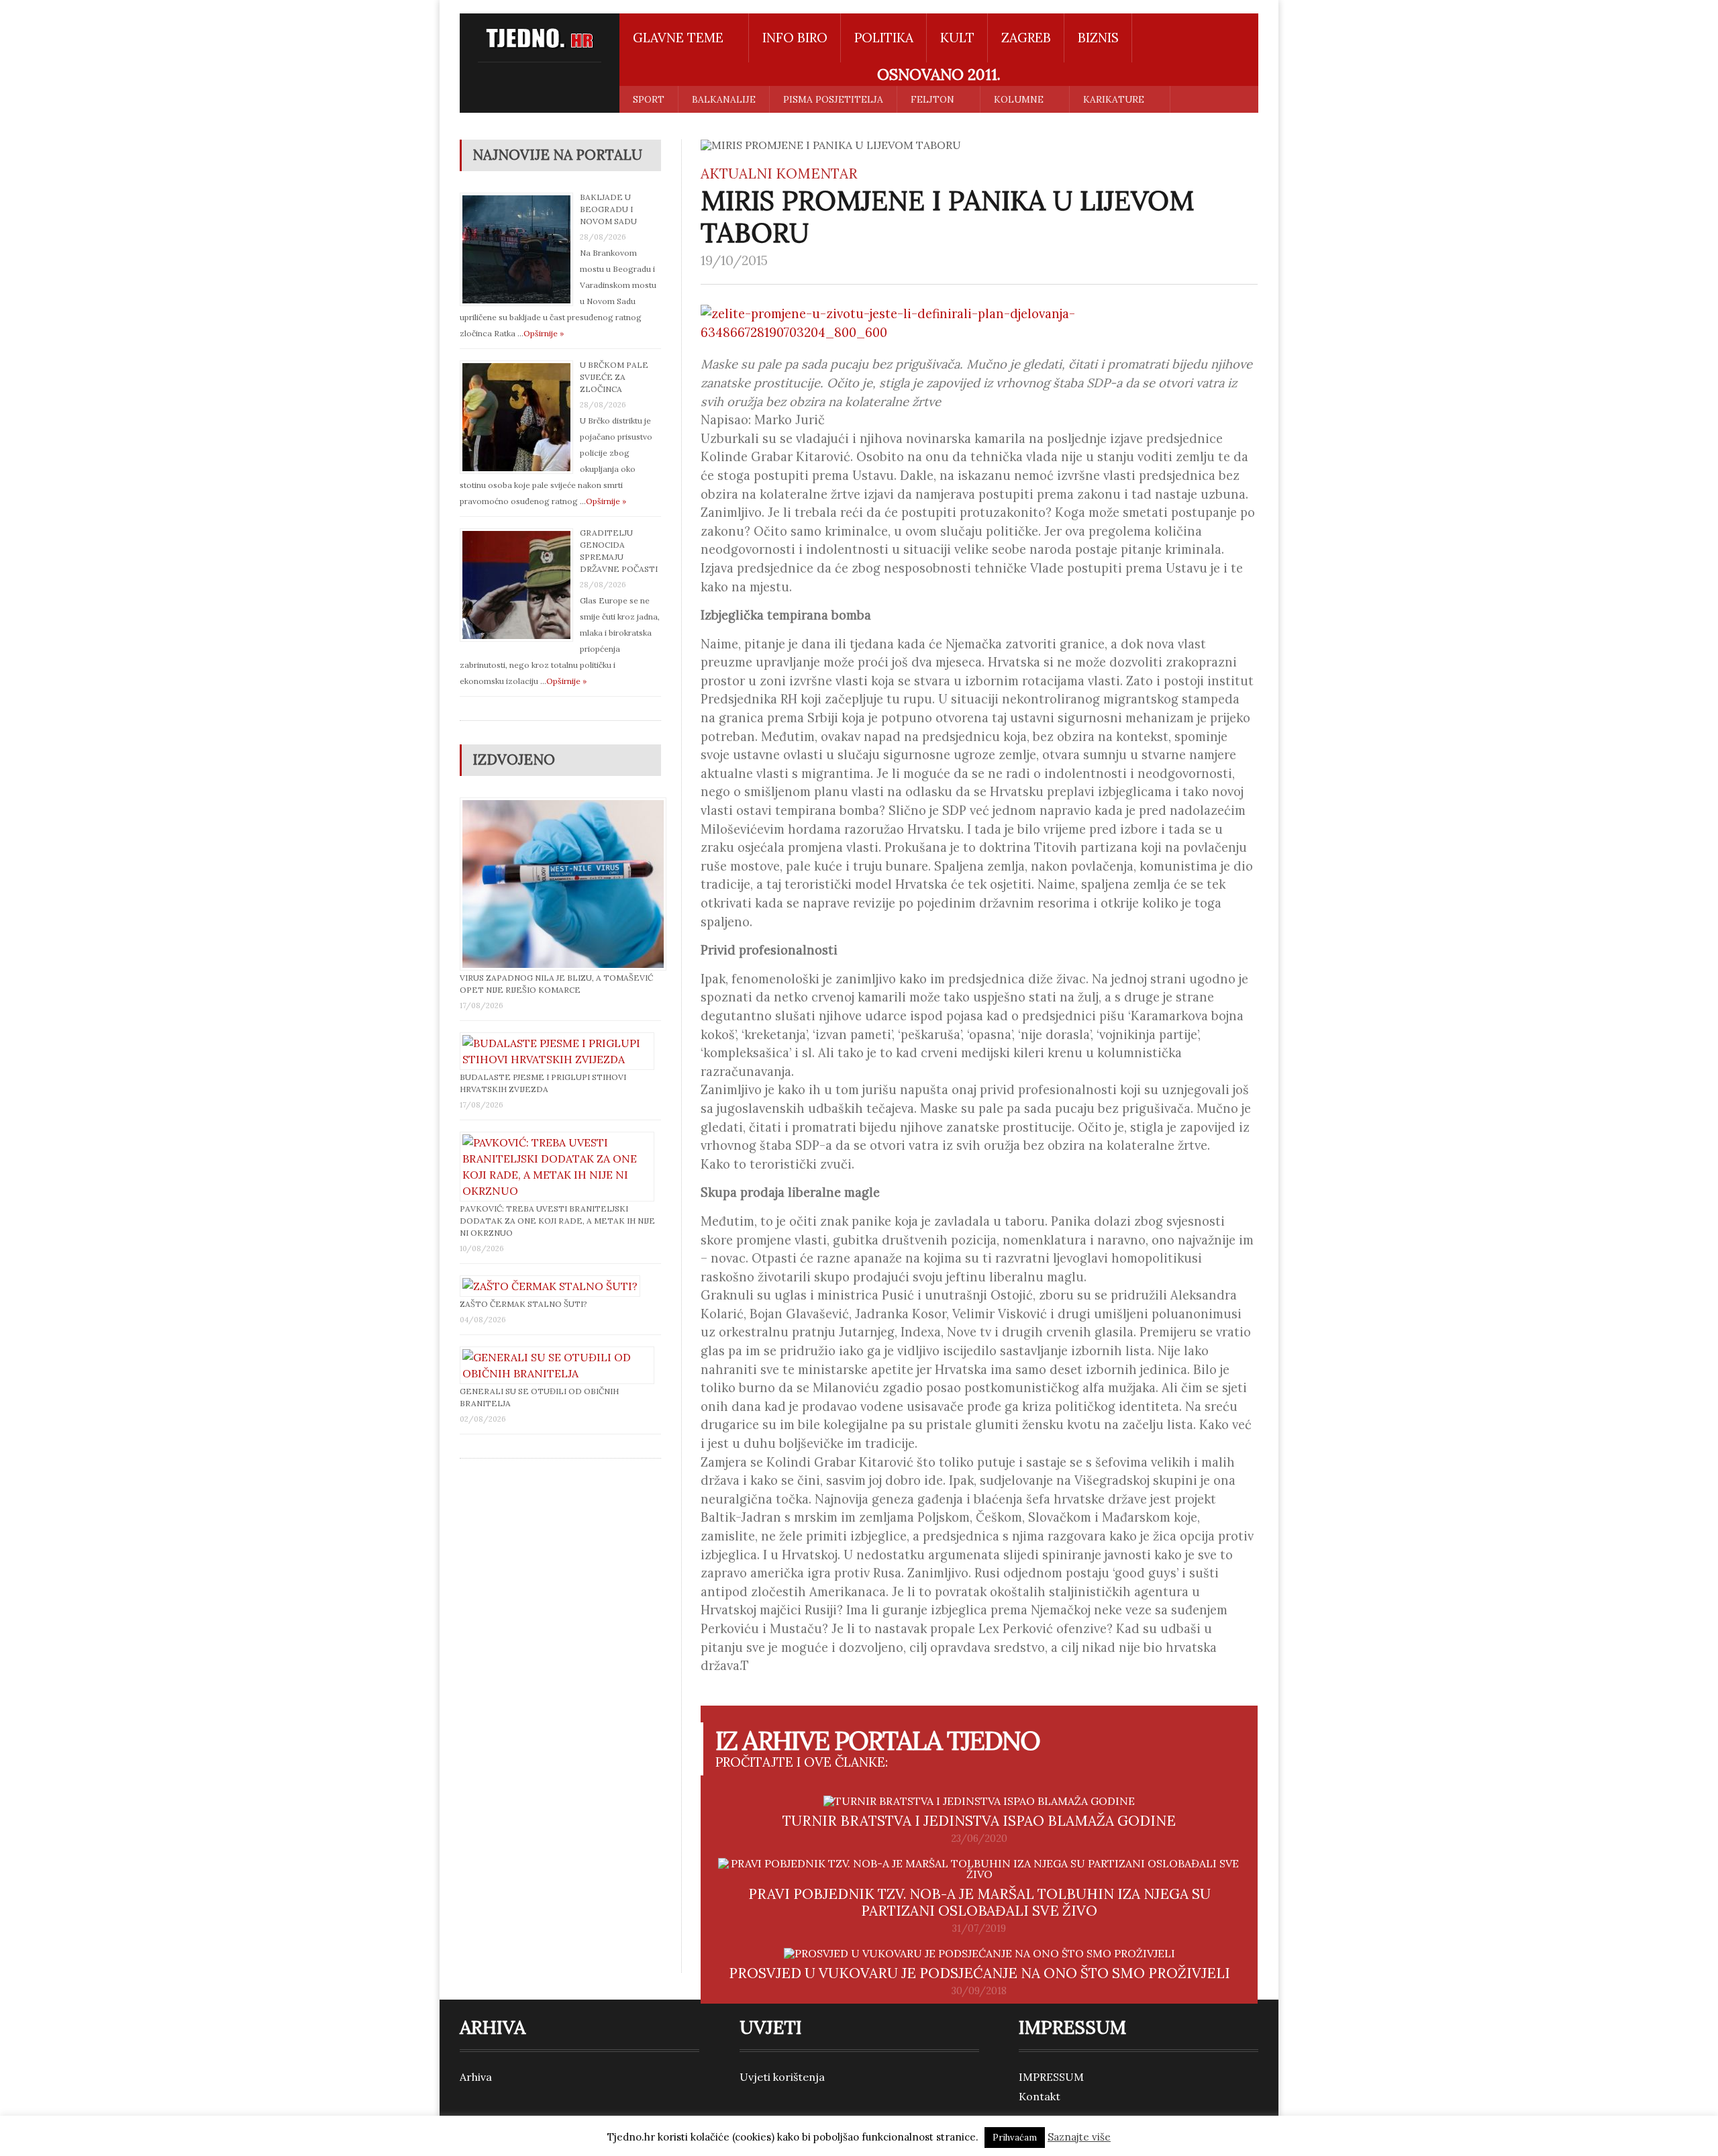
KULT (957, 38)
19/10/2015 (734, 260)
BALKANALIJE (724, 99)
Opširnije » (544, 333)
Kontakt (1040, 2096)
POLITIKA (884, 38)
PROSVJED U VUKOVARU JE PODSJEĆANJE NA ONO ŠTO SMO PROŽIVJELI (979, 1973)
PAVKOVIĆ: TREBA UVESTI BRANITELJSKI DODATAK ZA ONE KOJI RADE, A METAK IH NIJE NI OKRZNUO (557, 1221)
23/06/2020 (979, 1839)
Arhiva (476, 2077)
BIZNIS (1098, 38)
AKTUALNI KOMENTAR (779, 174)
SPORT (649, 99)
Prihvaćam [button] (1015, 2138)
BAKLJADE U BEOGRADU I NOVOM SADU (608, 209)
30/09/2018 (979, 1991)
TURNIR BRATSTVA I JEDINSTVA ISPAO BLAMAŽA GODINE (979, 1821)
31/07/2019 (979, 1928)
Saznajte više (1079, 2137)
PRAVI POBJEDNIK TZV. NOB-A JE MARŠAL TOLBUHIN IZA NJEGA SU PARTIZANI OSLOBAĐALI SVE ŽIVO (979, 1902)
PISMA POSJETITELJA (833, 99)
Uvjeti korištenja (782, 2077)
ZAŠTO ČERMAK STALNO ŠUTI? (523, 1304)
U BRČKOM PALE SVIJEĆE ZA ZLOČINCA (614, 377)
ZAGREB (1026, 38)
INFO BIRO (795, 38)
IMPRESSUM (1051, 2077)
